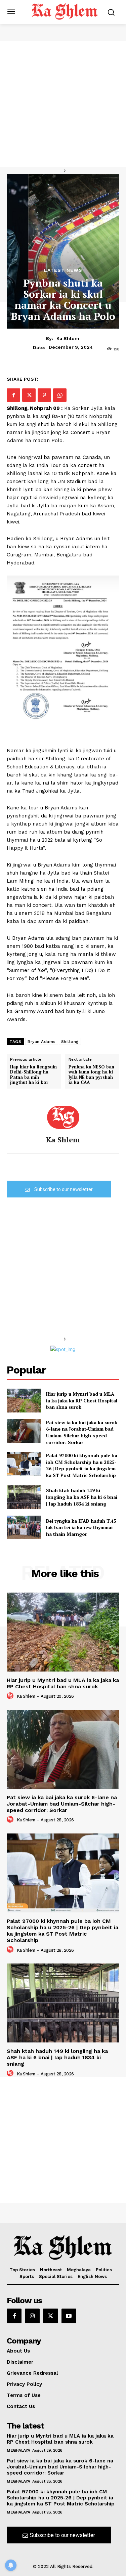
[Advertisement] (63, 104)
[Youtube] (69, 2316)
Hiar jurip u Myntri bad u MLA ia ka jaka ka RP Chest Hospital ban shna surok (82, 1400)
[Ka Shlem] (63, 1117)
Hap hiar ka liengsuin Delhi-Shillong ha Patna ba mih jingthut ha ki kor (33, 1075)
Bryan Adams (42, 1042)
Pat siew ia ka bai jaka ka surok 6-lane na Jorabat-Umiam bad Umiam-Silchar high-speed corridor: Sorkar (82, 1432)
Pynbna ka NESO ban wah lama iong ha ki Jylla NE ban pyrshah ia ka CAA (91, 1075)
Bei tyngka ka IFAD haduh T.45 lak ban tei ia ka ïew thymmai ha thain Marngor (81, 1527)
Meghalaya (18, 2450)
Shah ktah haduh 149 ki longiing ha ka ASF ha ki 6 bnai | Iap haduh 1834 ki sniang (82, 1497)
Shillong (70, 1042)
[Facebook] (13, 395)
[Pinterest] (44, 395)
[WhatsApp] (60, 395)
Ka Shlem (68, 338)
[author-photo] (11, 1696)
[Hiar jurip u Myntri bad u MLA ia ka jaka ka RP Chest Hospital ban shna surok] (24, 1400)
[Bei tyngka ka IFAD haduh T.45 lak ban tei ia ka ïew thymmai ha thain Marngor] (24, 1527)
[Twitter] (29, 395)
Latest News (63, 270)
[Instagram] (32, 2316)
